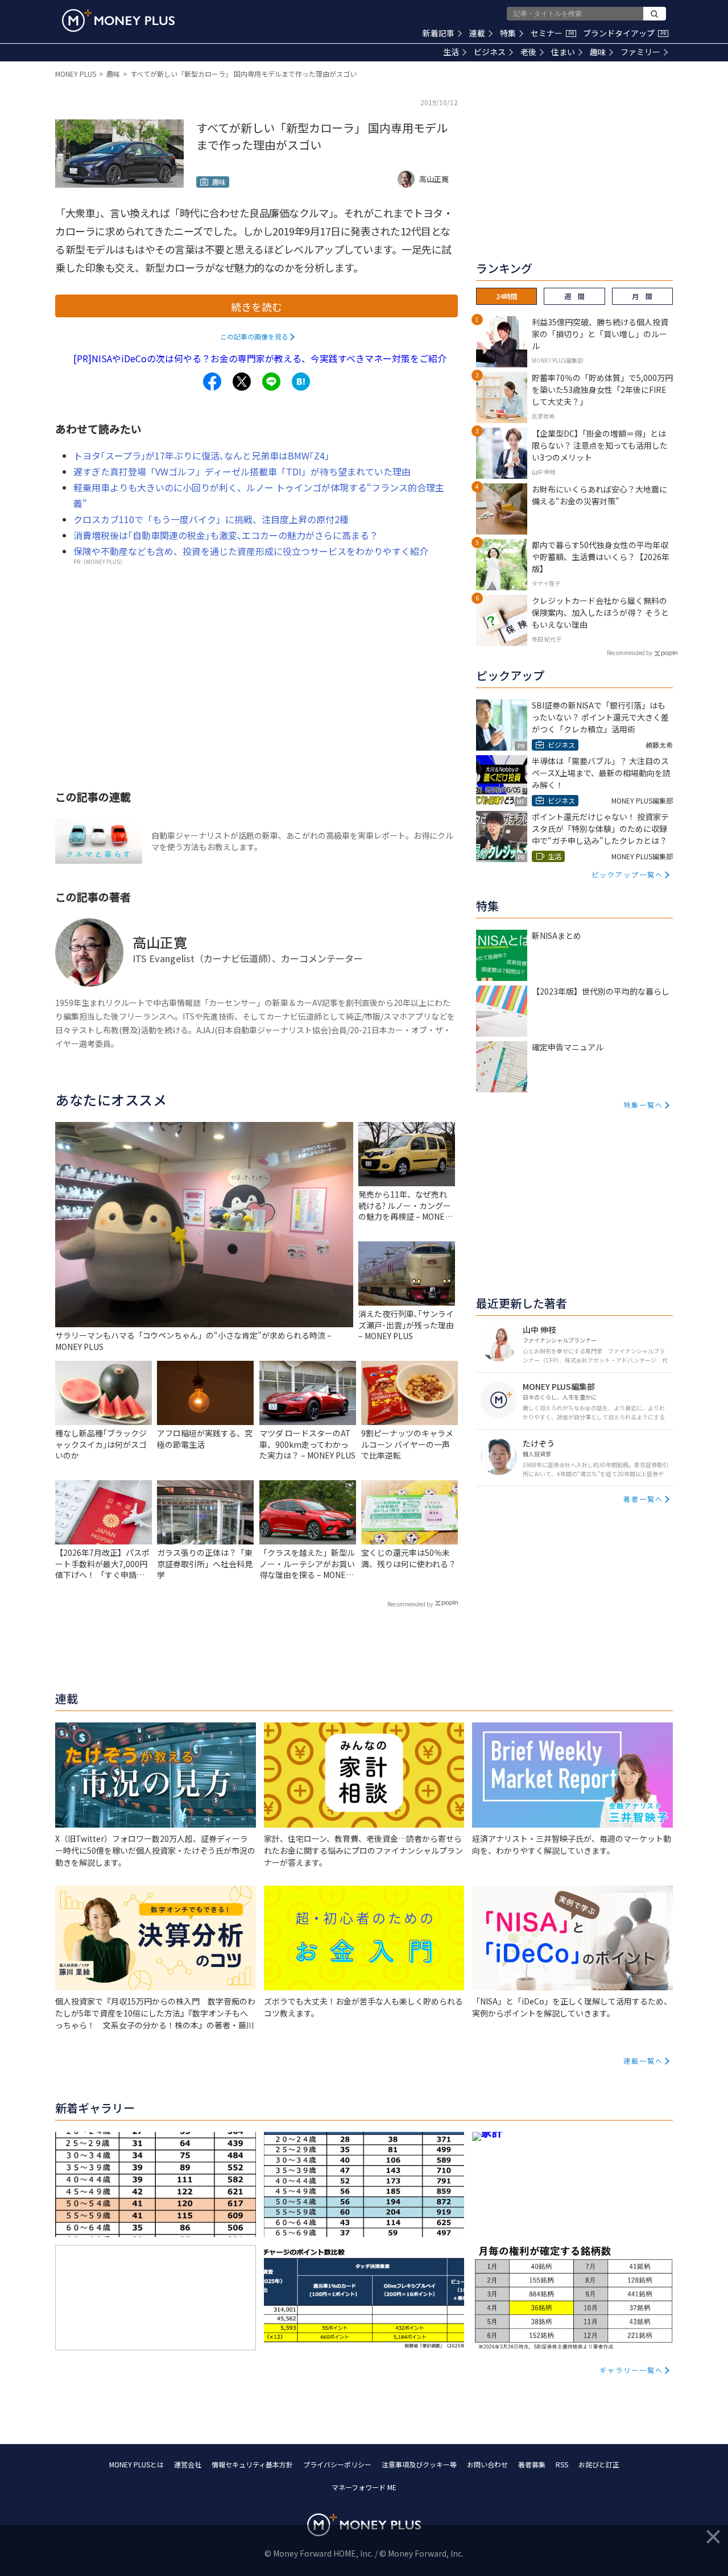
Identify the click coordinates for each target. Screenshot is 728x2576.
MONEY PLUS (76, 74)
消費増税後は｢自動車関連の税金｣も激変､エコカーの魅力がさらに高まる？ (226, 535)
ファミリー (640, 52)
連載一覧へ (643, 2061)
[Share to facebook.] (212, 382)
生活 (451, 52)
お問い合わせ (487, 2464)
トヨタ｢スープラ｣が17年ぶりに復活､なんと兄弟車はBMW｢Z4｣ (201, 455)
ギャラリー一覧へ (631, 2370)
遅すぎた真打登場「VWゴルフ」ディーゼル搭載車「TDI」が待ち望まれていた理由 (242, 471)
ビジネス (490, 52)
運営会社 (188, 2464)
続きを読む (257, 307)
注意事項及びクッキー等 (419, 2464)
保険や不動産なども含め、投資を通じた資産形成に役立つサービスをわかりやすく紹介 (251, 551)
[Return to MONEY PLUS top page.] (118, 20)
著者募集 (532, 2464)
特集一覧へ (643, 1105)
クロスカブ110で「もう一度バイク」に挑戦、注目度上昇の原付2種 (211, 519)
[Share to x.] (242, 382)
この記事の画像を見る (254, 336)
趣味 (598, 52)
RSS (562, 2464)
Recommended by (410, 1604)
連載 (477, 33)
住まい (563, 52)
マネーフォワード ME (364, 2487)
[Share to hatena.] (301, 382)
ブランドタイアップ (624, 33)
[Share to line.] (271, 382)
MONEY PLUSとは (136, 2464)
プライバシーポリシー (337, 2464)
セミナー (552, 33)
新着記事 (439, 33)
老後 (528, 52)
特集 (508, 33)
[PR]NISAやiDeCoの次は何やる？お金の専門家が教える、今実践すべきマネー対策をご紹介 (260, 358)
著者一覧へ (643, 1499)
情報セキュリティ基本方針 (252, 2464)
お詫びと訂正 (599, 2464)
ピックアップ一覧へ (627, 874)
